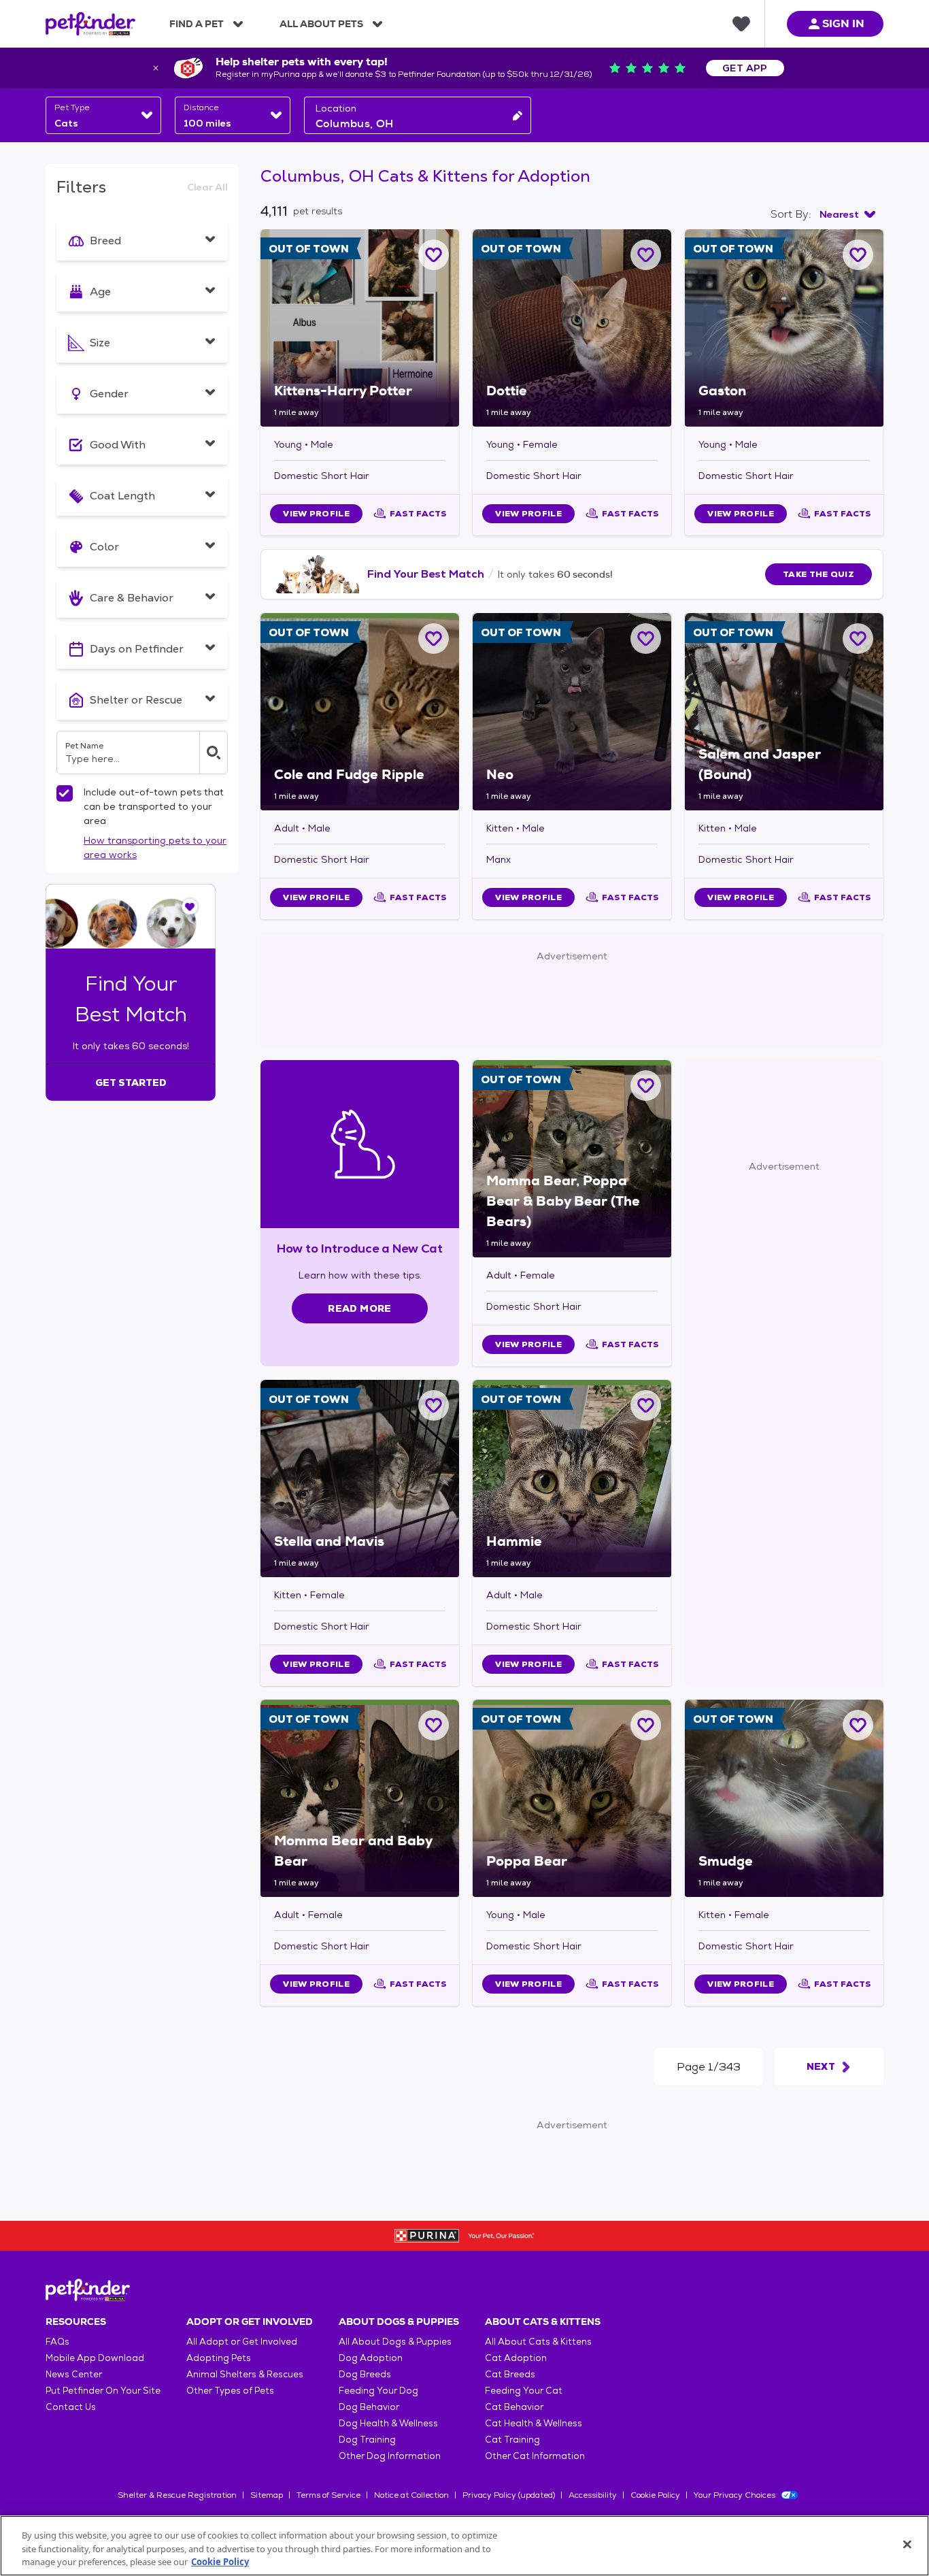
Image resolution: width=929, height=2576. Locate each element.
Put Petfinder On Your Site (103, 2391)
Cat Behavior (514, 2407)
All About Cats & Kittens (538, 2342)
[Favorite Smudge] (858, 1725)
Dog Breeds (365, 2374)
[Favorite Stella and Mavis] (434, 1405)
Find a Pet (197, 24)
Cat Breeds (510, 2374)
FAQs (57, 2342)
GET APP (745, 68)
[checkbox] (65, 793)
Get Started (131, 1083)
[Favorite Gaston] (858, 255)
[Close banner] (156, 68)
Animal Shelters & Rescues (245, 2374)
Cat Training (512, 2440)
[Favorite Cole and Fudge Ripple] (434, 639)
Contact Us (71, 2407)
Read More (359, 1308)
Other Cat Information (535, 2456)
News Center (74, 2374)
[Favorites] (741, 24)
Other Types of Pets (230, 2391)
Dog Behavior (369, 2407)
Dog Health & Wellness (388, 2423)
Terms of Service (328, 2495)
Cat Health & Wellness (534, 2423)
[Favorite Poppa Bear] (646, 1725)
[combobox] (103, 115)
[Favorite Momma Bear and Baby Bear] (434, 1725)
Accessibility (593, 2495)
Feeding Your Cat (524, 2391)
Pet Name (84, 746)
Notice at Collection (411, 2495)
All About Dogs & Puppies (395, 2342)
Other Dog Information (390, 2456)
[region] (464, 2546)
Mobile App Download (95, 2358)
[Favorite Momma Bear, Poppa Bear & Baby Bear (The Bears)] (646, 1086)
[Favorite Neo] (646, 639)
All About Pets (321, 24)
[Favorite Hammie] (646, 1405)
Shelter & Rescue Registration (177, 2495)
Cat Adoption (516, 2358)
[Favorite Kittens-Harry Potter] (434, 255)
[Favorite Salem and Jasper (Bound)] (858, 639)
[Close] (907, 2544)
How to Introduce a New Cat (360, 1248)
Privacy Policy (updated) (509, 2495)
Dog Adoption (371, 2358)
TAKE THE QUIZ (818, 574)
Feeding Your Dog (378, 2391)
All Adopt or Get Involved (242, 2342)
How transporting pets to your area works (155, 847)
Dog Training (367, 2440)
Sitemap (267, 2495)
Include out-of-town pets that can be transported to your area (154, 806)
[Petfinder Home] (90, 24)
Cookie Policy (655, 2495)
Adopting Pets (219, 2358)
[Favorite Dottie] (646, 255)
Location (336, 108)
